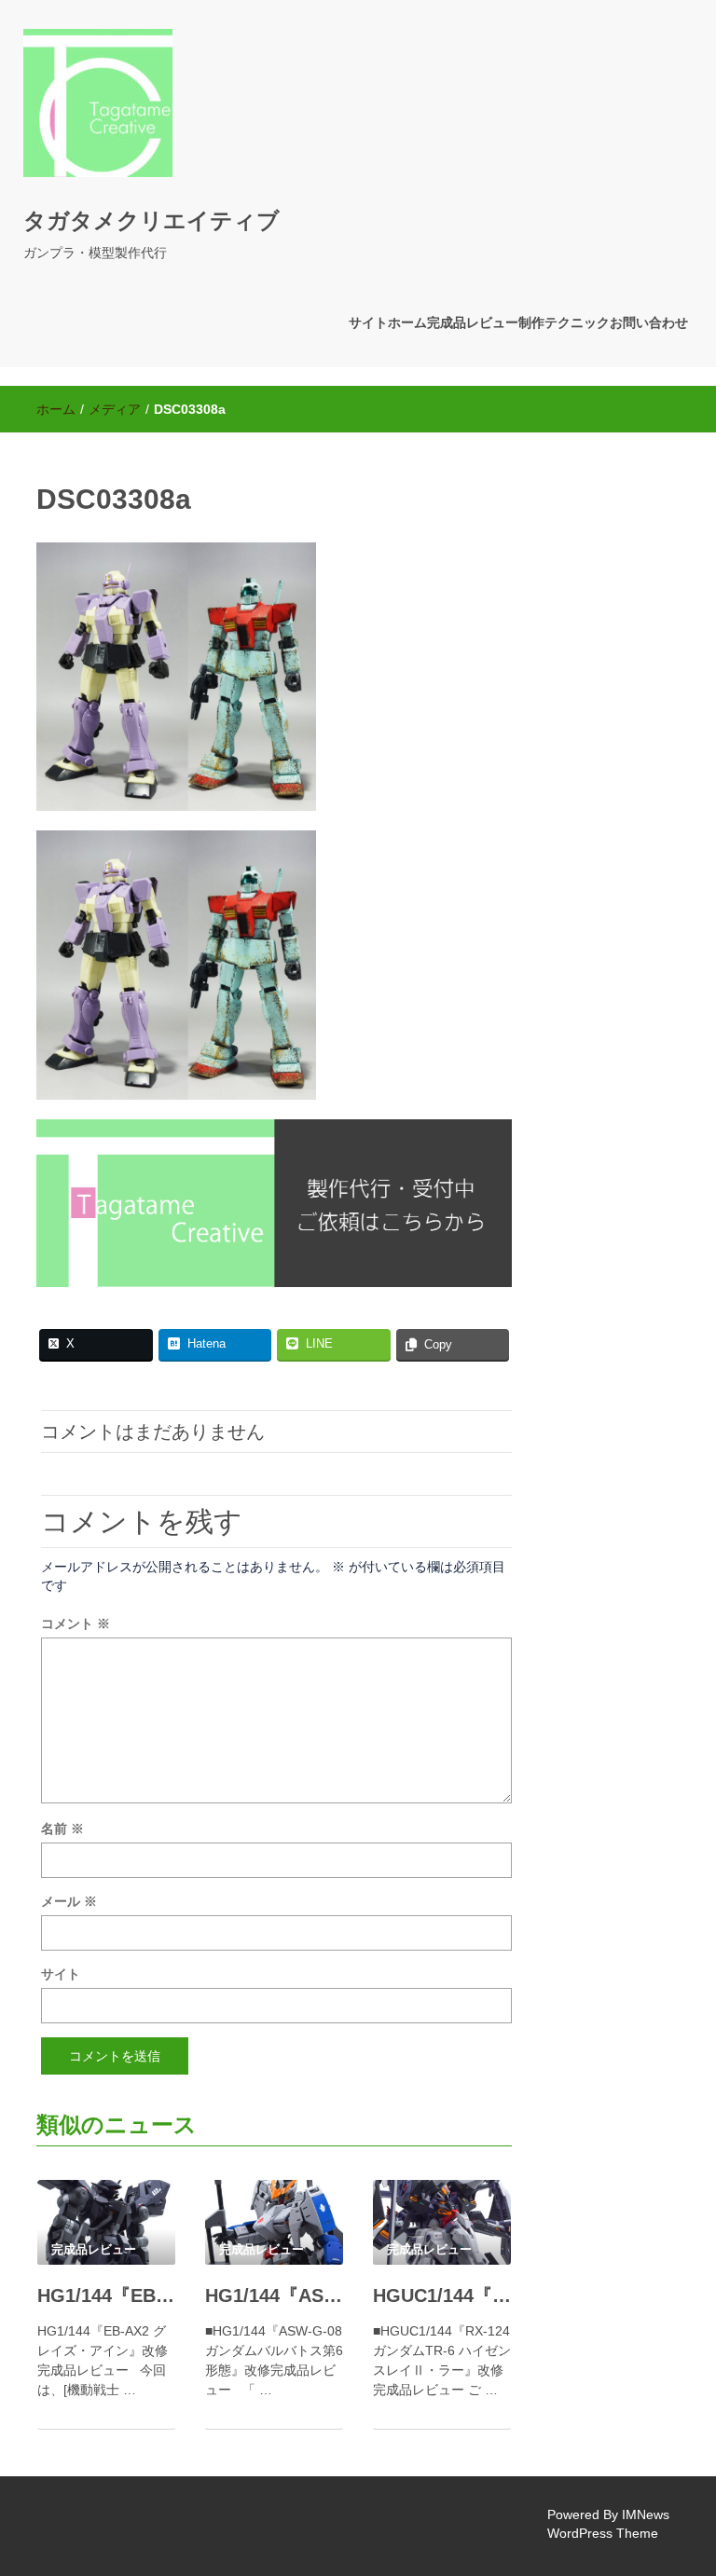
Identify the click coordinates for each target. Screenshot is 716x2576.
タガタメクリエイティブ (151, 220)
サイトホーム (388, 322)
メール (69, 1901)
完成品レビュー (473, 322)
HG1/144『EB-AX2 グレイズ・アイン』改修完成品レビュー (106, 2295)
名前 (62, 1829)
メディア (115, 409)
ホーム (56, 409)
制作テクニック (564, 322)
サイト (61, 1974)
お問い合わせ (649, 322)
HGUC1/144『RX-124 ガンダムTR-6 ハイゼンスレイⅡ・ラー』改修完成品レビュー (442, 2295)
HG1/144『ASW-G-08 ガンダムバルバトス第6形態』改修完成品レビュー (274, 2295)
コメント (76, 1624)
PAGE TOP (682, 2482)
